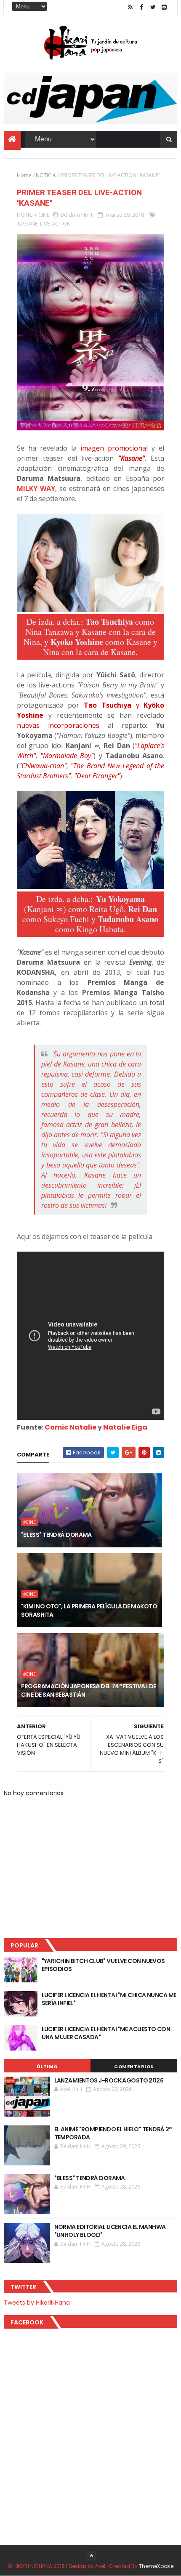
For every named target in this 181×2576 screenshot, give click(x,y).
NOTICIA (46, 175)
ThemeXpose (156, 2566)
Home (24, 175)
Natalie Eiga (125, 1427)
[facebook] (141, 7)
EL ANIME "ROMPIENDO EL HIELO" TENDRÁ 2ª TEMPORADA (113, 2133)
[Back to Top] (91, 2556)
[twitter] (153, 7)
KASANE (28, 223)
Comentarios (134, 2067)
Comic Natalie (71, 1427)
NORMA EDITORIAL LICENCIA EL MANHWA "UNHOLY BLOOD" (110, 2231)
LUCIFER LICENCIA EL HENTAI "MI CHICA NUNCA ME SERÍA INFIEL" (109, 1999)
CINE (44, 215)
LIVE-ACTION (55, 223)
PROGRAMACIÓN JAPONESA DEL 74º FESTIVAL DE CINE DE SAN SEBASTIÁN (89, 1690)
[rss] (130, 7)
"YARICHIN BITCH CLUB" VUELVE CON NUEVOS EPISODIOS (103, 1965)
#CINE (29, 1522)
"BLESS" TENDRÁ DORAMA (56, 1535)
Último (47, 2067)
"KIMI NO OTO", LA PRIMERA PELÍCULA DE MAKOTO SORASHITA (89, 1610)
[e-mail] (164, 7)
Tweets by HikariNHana (37, 2303)
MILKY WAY (36, 488)
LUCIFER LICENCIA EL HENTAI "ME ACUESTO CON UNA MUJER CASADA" (106, 2033)
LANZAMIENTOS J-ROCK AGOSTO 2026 (109, 2080)
